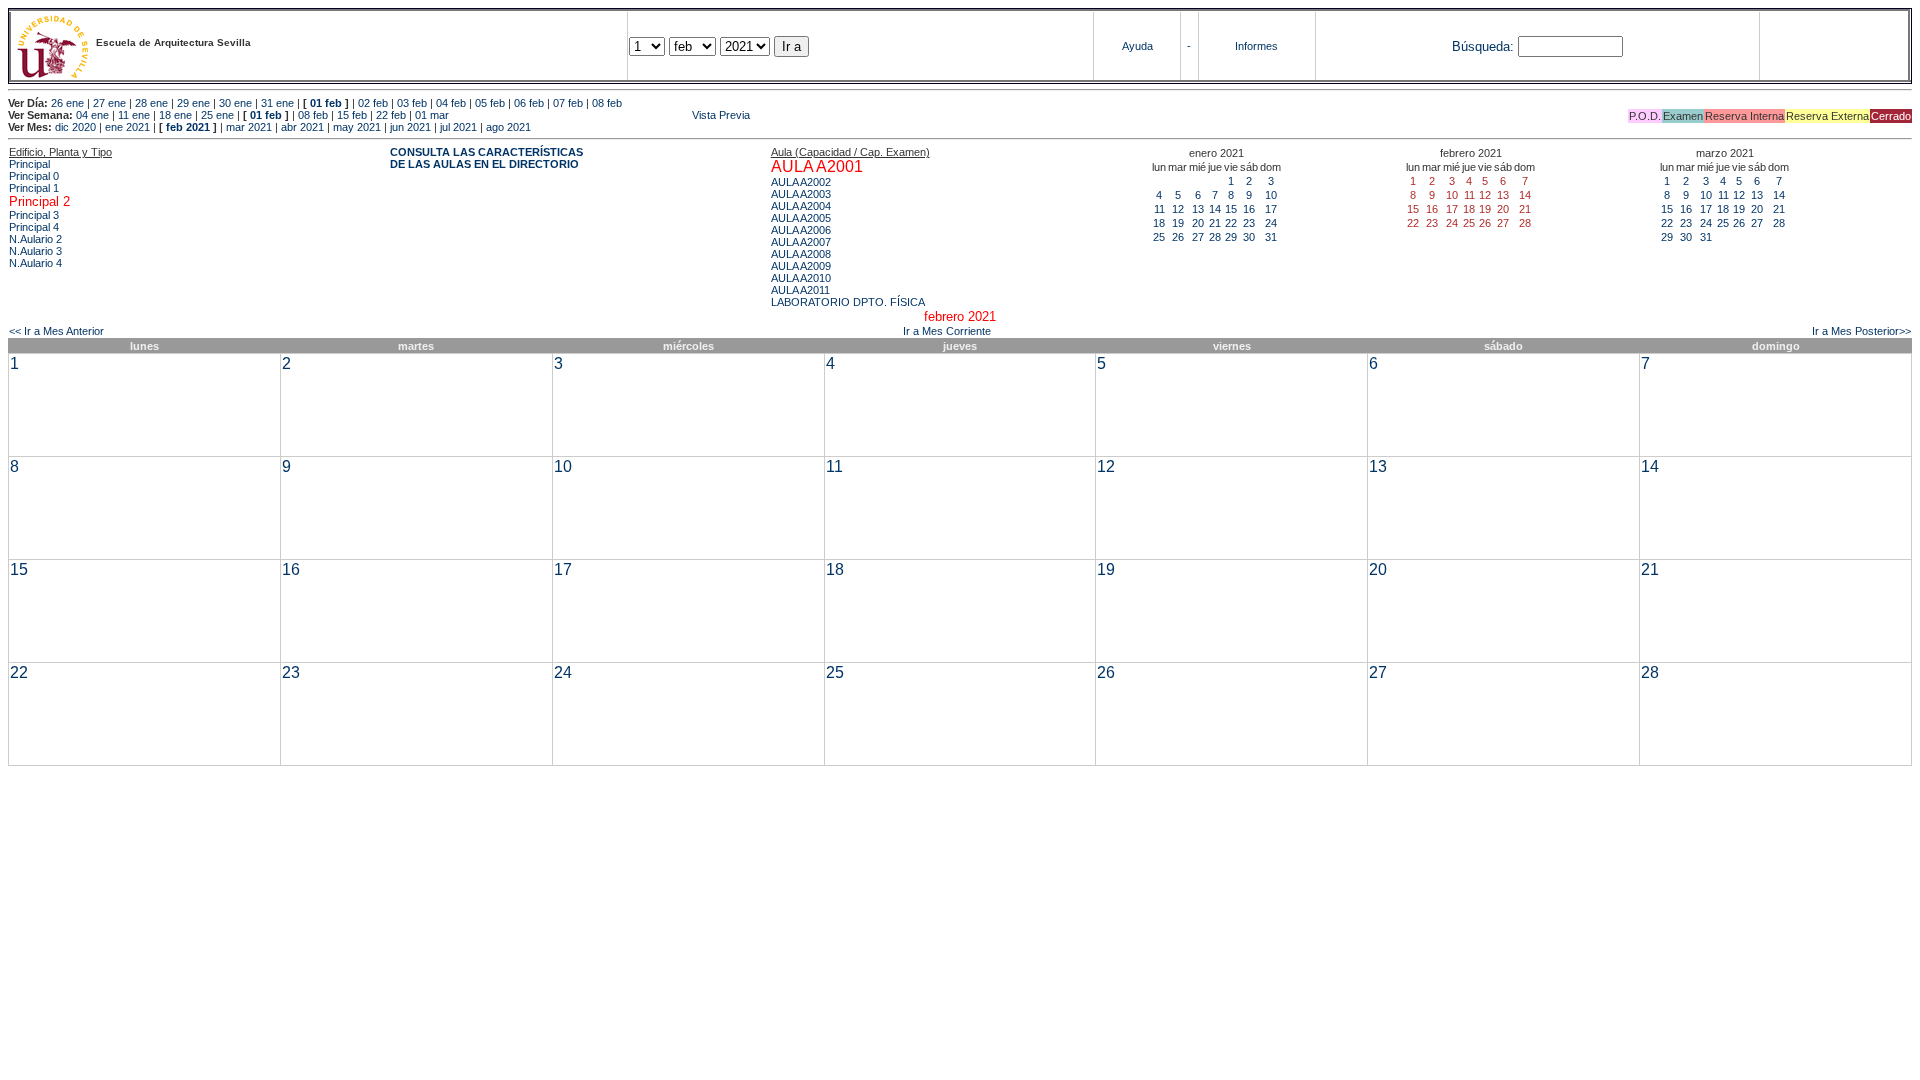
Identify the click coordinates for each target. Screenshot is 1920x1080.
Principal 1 (34, 188)
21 (1215, 223)
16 (1249, 209)
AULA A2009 (801, 266)
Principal (29, 164)
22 (1231, 223)
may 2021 (357, 127)
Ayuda (1137, 46)
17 (1271, 209)
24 (1271, 223)
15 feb (352, 115)
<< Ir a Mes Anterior (56, 331)
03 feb (412, 103)
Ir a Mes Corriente (947, 331)
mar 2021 (249, 127)
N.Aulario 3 (35, 251)
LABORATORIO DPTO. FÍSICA (848, 302)
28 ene (151, 103)
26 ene (67, 103)
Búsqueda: (1483, 46)
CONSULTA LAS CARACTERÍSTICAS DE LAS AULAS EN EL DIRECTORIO (486, 158)
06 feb (529, 103)
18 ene (175, 115)
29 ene (193, 103)
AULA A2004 (801, 206)
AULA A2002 (801, 182)
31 (1271, 237)
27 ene (109, 103)
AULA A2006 (801, 230)
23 (1249, 223)
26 (1178, 237)
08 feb (607, 103)
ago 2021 (508, 127)
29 (1231, 237)
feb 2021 (188, 127)
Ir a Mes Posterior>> (1861, 331)
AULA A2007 (801, 242)
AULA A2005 (801, 218)
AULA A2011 (800, 290)
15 (1231, 209)
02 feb (373, 103)
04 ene (92, 115)
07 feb (568, 103)
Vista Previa (601, 115)
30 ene (235, 103)
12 (1178, 209)
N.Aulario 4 (35, 263)
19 (1178, 223)
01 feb (326, 103)
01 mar (432, 115)
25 (1159, 237)
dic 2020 (75, 127)
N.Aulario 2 (35, 239)
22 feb (391, 115)
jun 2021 (410, 127)
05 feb (490, 103)
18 (1159, 223)
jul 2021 (458, 127)
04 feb (451, 103)
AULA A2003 (801, 194)
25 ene (217, 115)
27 (1198, 237)
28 (1215, 237)
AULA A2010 (801, 278)
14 (1215, 209)
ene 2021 (127, 127)
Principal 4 (34, 227)
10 (1271, 195)
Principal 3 (34, 215)
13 (1198, 209)
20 (1198, 223)
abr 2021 (302, 127)
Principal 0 (34, 176)
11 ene (134, 115)
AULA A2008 (801, 254)
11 (1159, 209)
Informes (1256, 46)
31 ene (277, 103)
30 (1249, 237)
